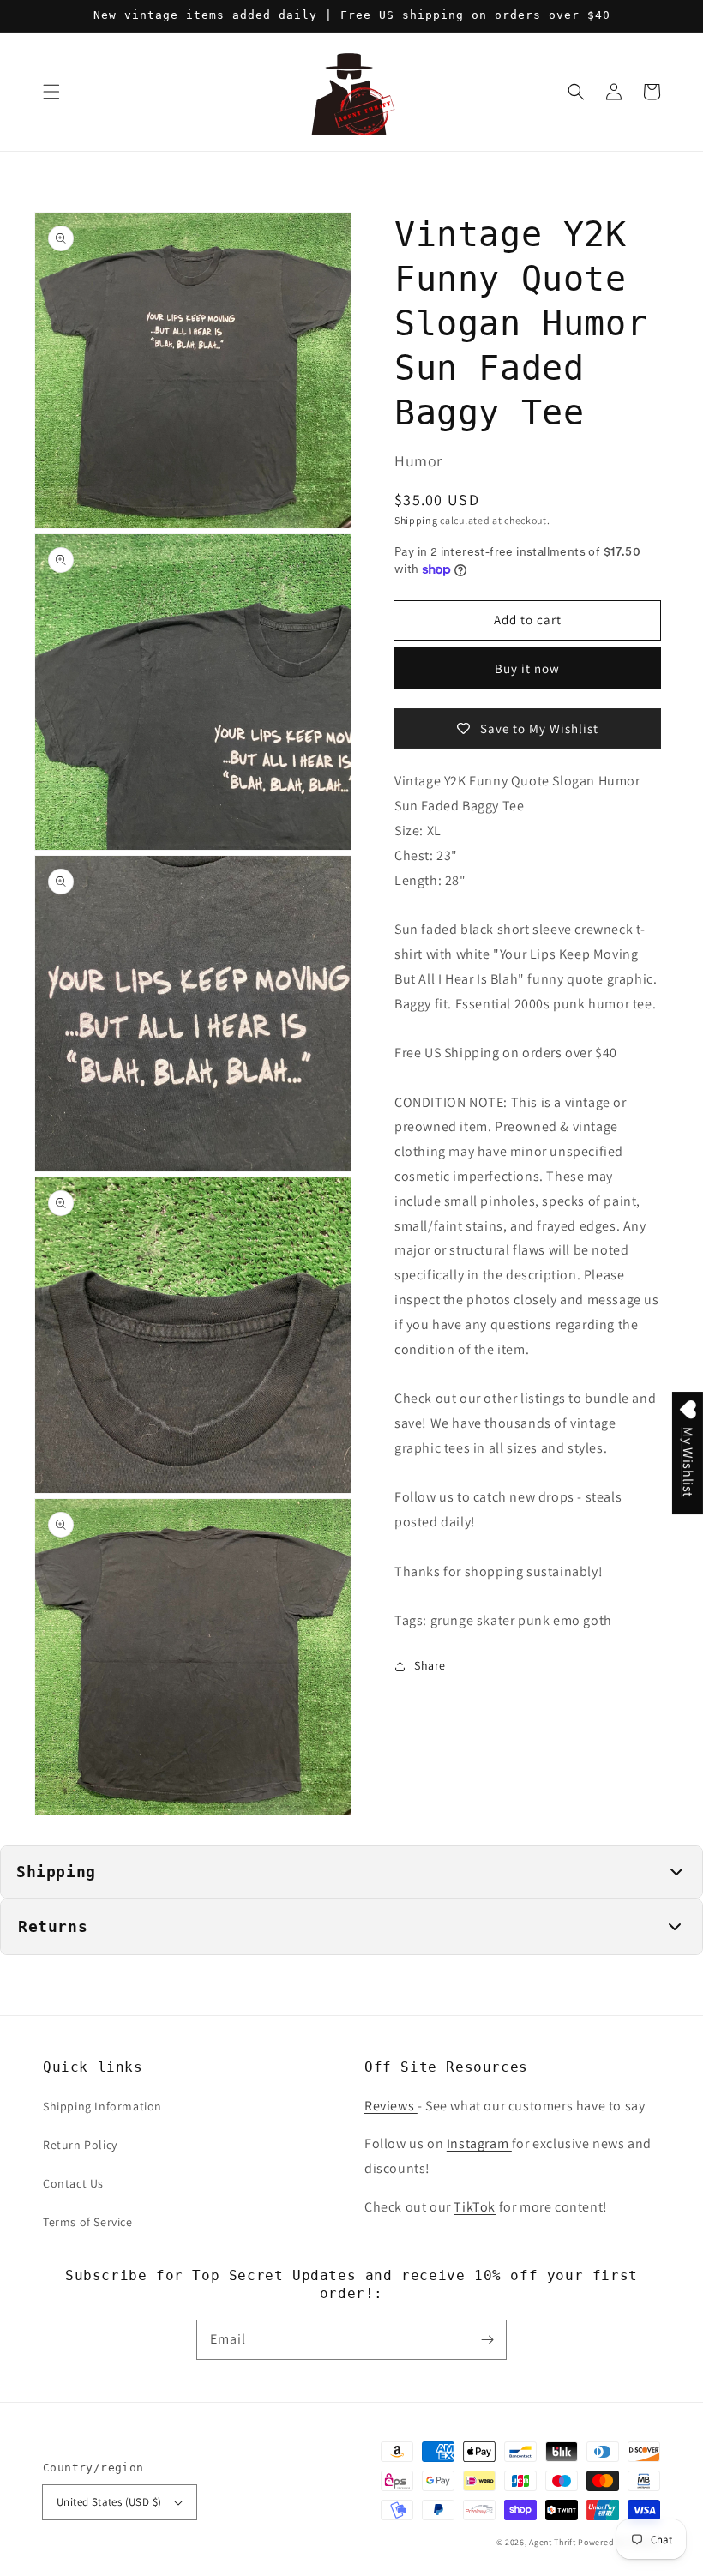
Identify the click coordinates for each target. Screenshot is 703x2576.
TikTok (475, 2207)
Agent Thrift (552, 2542)
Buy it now (527, 668)
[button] (51, 92)
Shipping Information (102, 2106)
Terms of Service (88, 2222)
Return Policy (80, 2145)
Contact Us (73, 2183)
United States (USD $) (109, 2502)
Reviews (391, 2106)
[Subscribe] (487, 2339)
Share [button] (430, 1665)
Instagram (479, 2143)
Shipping (416, 520)
